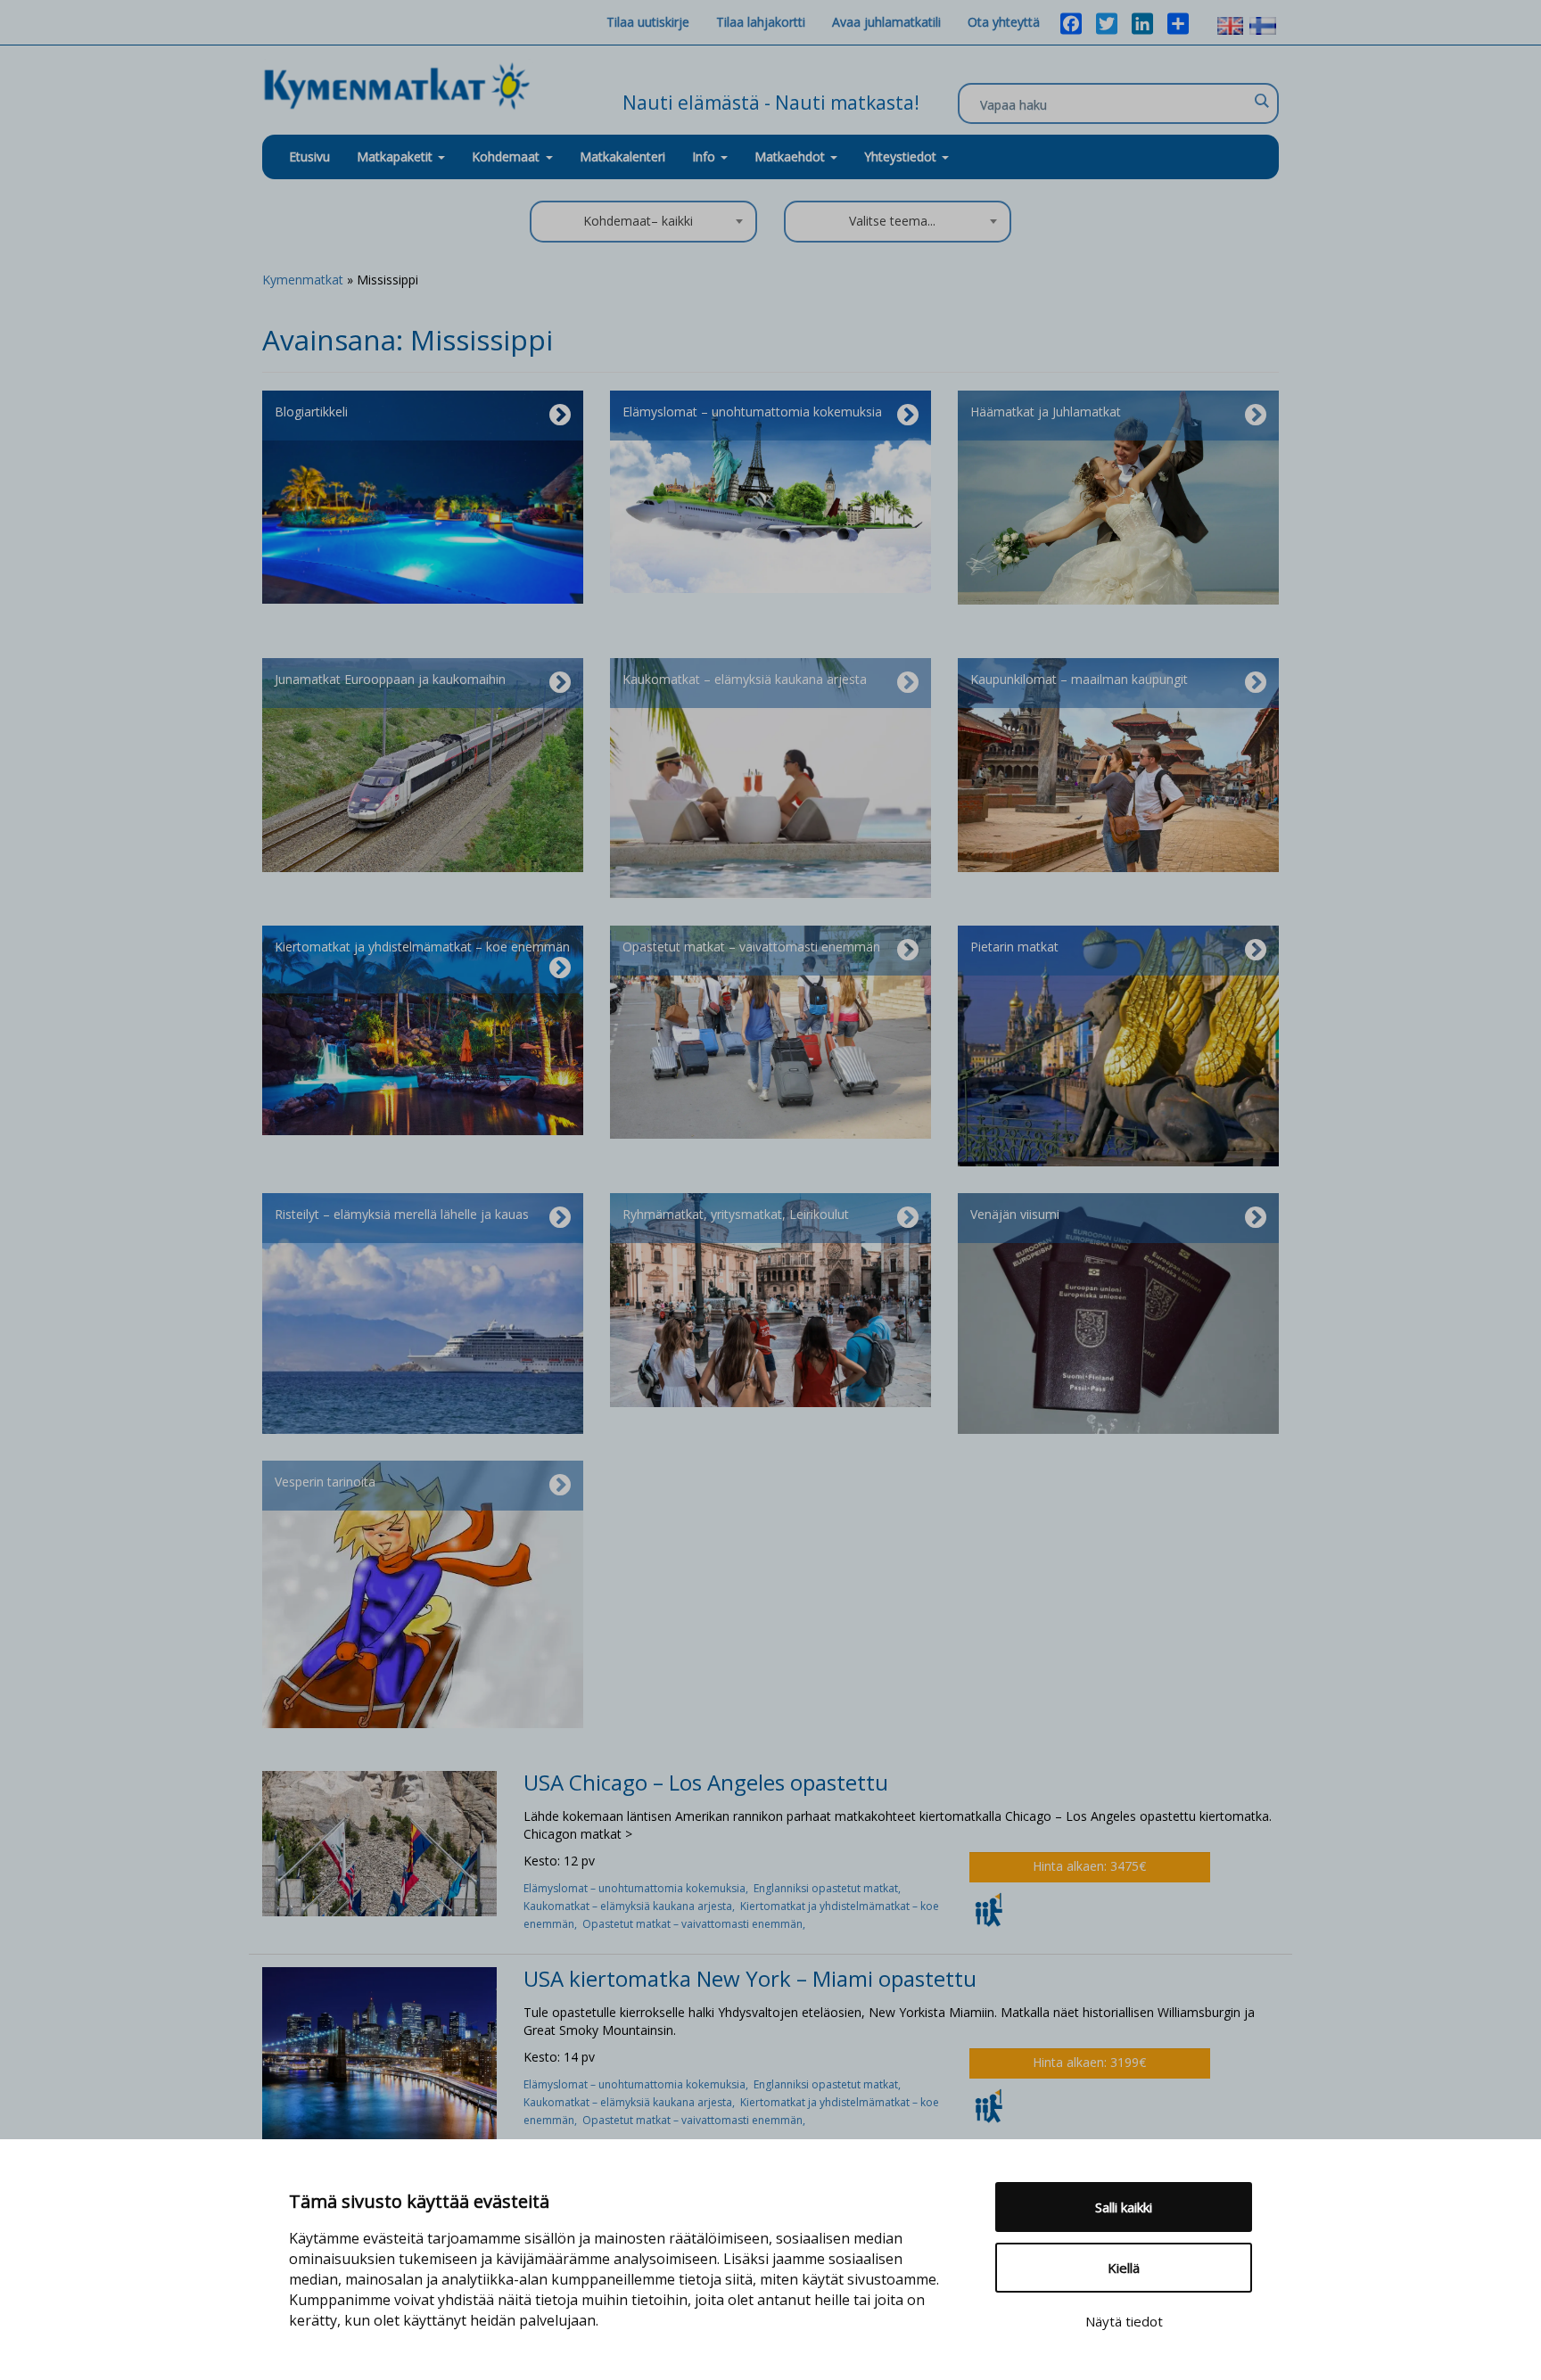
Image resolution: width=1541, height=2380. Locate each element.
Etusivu (309, 156)
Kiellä (1124, 2268)
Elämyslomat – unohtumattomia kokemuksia (752, 412)
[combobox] (643, 222)
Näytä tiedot (1124, 2321)
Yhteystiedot (902, 156)
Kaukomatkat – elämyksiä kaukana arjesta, (632, 1906)
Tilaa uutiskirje (648, 22)
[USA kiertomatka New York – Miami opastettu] (379, 2054)
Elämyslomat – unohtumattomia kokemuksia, (639, 1888)
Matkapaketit (396, 156)
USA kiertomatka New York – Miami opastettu (750, 1978)
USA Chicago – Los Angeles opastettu (706, 1782)
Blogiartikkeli (311, 412)
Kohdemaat (506, 156)
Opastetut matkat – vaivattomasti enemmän (751, 947)
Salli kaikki (1124, 2207)
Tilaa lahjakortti (761, 22)
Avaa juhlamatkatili (886, 22)
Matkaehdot (791, 156)
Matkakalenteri (622, 156)
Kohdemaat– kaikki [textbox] (638, 221)
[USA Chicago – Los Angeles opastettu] (379, 1842)
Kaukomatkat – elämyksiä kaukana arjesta (745, 679)
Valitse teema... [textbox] (892, 221)
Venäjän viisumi (1015, 1214)
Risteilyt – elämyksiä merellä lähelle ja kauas (402, 1214)
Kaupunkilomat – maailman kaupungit (1079, 679)
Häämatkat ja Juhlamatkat (1046, 412)
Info (705, 156)
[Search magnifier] (1261, 101)
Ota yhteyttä (1004, 22)
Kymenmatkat (303, 280)
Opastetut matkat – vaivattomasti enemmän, (695, 1924)
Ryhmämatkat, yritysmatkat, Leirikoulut (736, 1214)
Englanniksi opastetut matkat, (828, 1888)
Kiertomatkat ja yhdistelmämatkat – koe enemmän (422, 947)
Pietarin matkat (1014, 947)
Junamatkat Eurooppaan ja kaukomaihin (390, 679)
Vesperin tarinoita (325, 1482)
